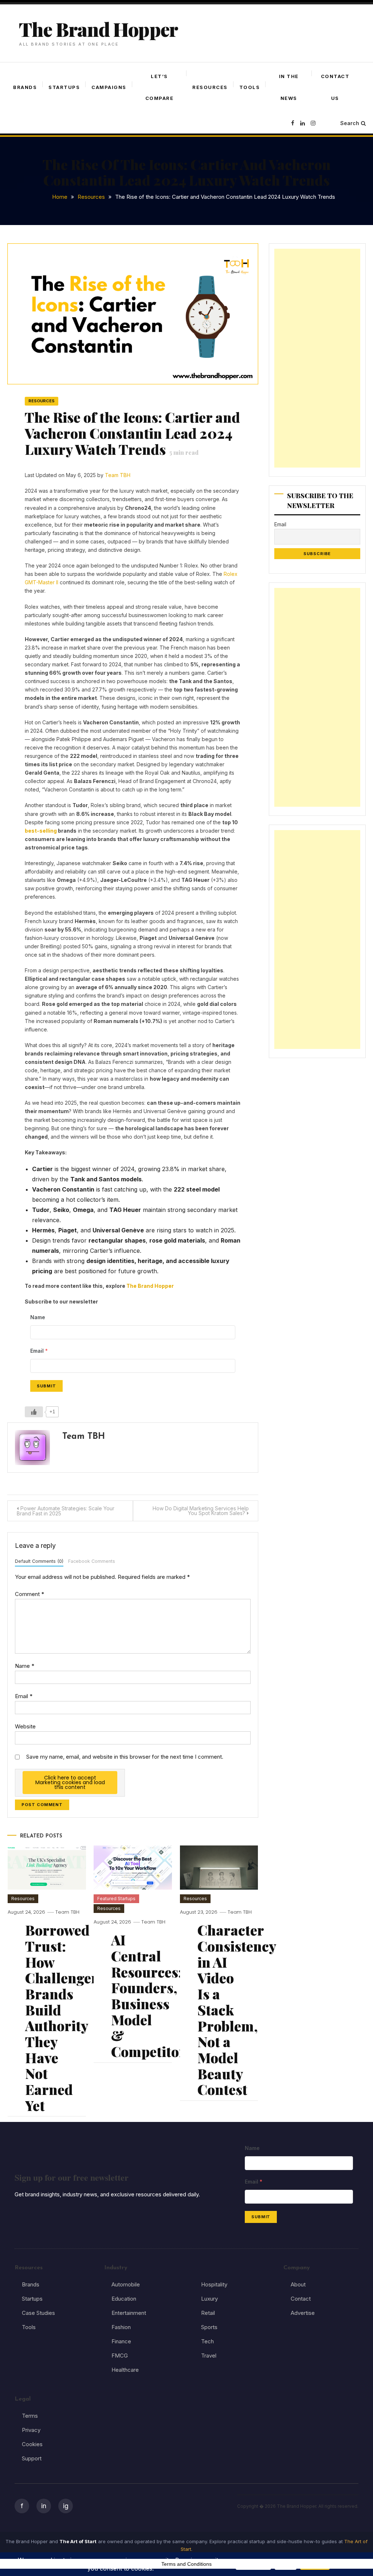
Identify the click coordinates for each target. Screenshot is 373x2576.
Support (32, 2458)
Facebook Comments (92, 1561)
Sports (209, 2327)
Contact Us (335, 87)
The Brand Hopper (98, 29)
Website (25, 1726)
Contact (301, 2299)
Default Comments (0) (39, 1561)
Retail (208, 2313)
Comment (30, 1594)
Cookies (32, 2444)
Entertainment (129, 2313)
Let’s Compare (160, 87)
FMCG (120, 2356)
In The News (289, 87)
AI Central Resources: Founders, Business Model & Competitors (152, 1996)
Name (25, 1666)
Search (350, 123)
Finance (121, 2341)
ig (66, 2506)
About (298, 2284)
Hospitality (214, 2284)
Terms (30, 2416)
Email (24, 1696)
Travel (209, 2356)
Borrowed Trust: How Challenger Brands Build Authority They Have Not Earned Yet (61, 2018)
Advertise (303, 2313)
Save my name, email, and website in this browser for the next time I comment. (125, 1757)
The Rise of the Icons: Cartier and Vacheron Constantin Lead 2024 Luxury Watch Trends (132, 433)
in (44, 2506)
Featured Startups (116, 1899)
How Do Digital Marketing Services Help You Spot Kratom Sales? (201, 1511)
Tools (250, 87)
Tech (207, 2341)
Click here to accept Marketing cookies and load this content (70, 1782)
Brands (25, 87)
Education (124, 2299)
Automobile (126, 2284)
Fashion (121, 2327)
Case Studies (38, 2313)
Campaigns (109, 87)
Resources (210, 87)
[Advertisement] (317, 358)
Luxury (209, 2299)
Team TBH (118, 475)
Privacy (31, 2430)
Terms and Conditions (186, 2564)
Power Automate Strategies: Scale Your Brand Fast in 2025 (66, 1511)
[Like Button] (34, 1412)
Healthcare (125, 2370)
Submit (46, 1386)
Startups (64, 87)
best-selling (41, 831)
